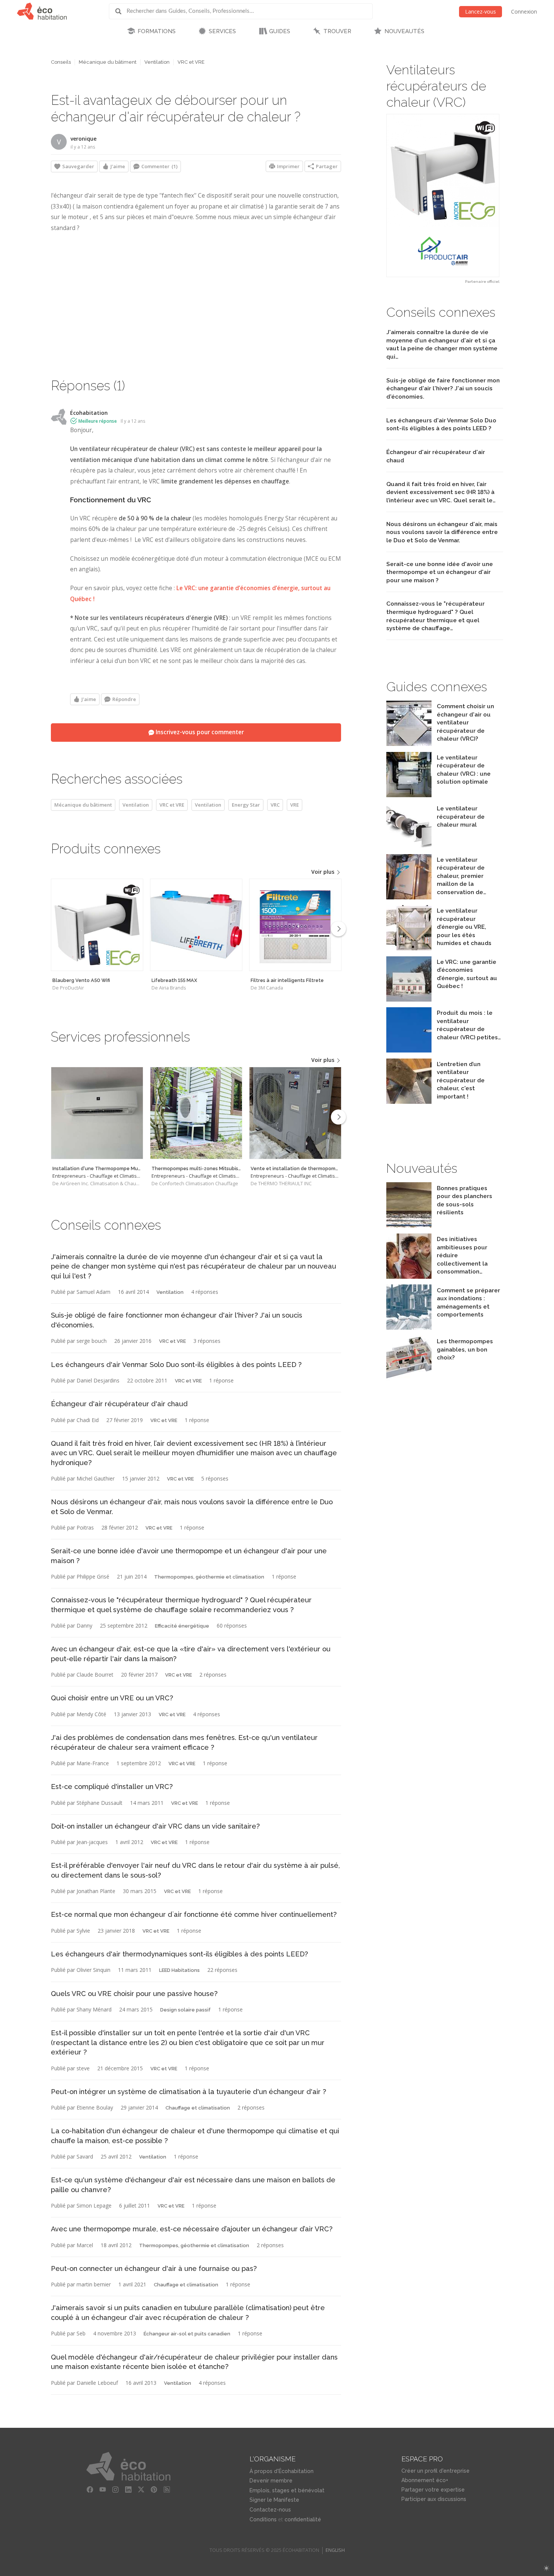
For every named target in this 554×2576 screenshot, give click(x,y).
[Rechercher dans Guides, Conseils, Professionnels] (121, 11)
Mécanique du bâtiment (108, 62)
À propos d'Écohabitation (282, 2471)
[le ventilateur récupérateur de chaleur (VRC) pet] (409, 1050)
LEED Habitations (179, 1970)
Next (338, 929)
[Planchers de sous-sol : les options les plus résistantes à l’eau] (409, 1225)
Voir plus (324, 872)
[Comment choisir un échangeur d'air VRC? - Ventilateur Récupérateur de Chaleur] (409, 744)
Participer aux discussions (434, 2499)
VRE (295, 805)
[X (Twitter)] (141, 2490)
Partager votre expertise (433, 2490)
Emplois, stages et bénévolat (287, 2490)
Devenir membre (271, 2481)
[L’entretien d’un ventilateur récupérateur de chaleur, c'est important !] (409, 1102)
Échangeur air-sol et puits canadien (187, 2334)
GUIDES (280, 31)
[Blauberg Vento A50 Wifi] (97, 925)
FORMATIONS (157, 31)
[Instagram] (116, 2490)
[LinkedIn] (129, 2490)
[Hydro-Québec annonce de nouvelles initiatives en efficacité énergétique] (409, 1277)
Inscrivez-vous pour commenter (199, 732)
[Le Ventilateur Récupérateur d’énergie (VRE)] (409, 948)
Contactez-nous (270, 2510)
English (335, 2550)
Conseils (61, 62)
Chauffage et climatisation (198, 2108)
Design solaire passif (185, 2010)
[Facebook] (90, 2490)
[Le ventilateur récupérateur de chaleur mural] (409, 846)
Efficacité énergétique (182, 1626)
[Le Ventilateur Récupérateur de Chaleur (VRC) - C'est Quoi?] (409, 795)
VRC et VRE (191, 62)
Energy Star (246, 805)
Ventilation (157, 62)
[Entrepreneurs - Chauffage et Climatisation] (97, 1113)
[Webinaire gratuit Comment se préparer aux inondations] (409, 1328)
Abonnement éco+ (425, 2480)
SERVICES (222, 31)
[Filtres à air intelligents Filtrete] (295, 925)
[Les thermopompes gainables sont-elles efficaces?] (409, 1379)
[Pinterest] (154, 2490)
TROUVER (337, 31)
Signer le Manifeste (274, 2500)
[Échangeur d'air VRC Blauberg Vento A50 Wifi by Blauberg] (443, 196)
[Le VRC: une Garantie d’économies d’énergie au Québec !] (409, 1000)
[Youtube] (103, 2490)
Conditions (263, 2519)
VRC (275, 805)
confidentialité (303, 2519)
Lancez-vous (481, 12)
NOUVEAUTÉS (404, 31)
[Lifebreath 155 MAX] (196, 925)
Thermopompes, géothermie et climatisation (209, 1577)
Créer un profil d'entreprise (435, 2471)
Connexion (524, 12)
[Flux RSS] (167, 2490)
